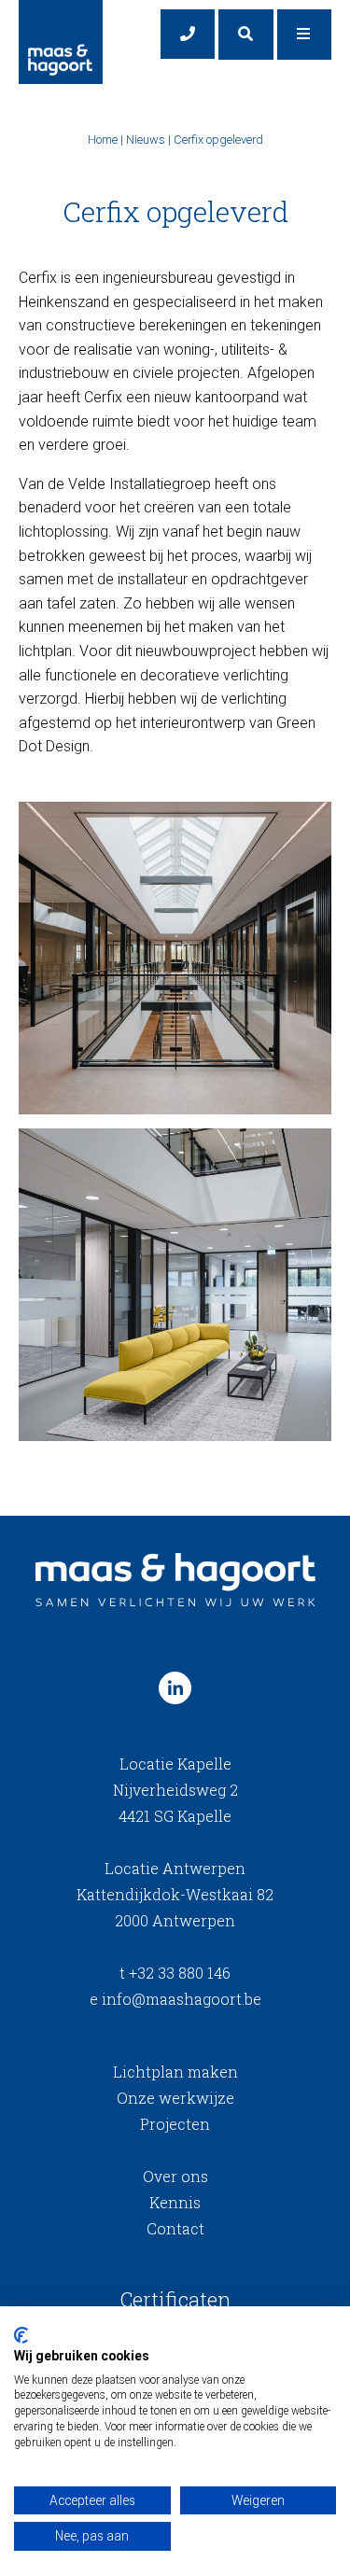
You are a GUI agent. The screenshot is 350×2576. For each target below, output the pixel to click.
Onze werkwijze (175, 2098)
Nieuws (146, 140)
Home (103, 140)
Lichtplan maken (175, 2072)
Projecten (175, 2124)
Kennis (175, 2202)
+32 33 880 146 (175, 1973)
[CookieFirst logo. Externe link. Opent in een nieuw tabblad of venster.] (21, 2335)
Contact (175, 2228)
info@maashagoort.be (175, 1999)
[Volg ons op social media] (175, 1688)
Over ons (175, 2176)
